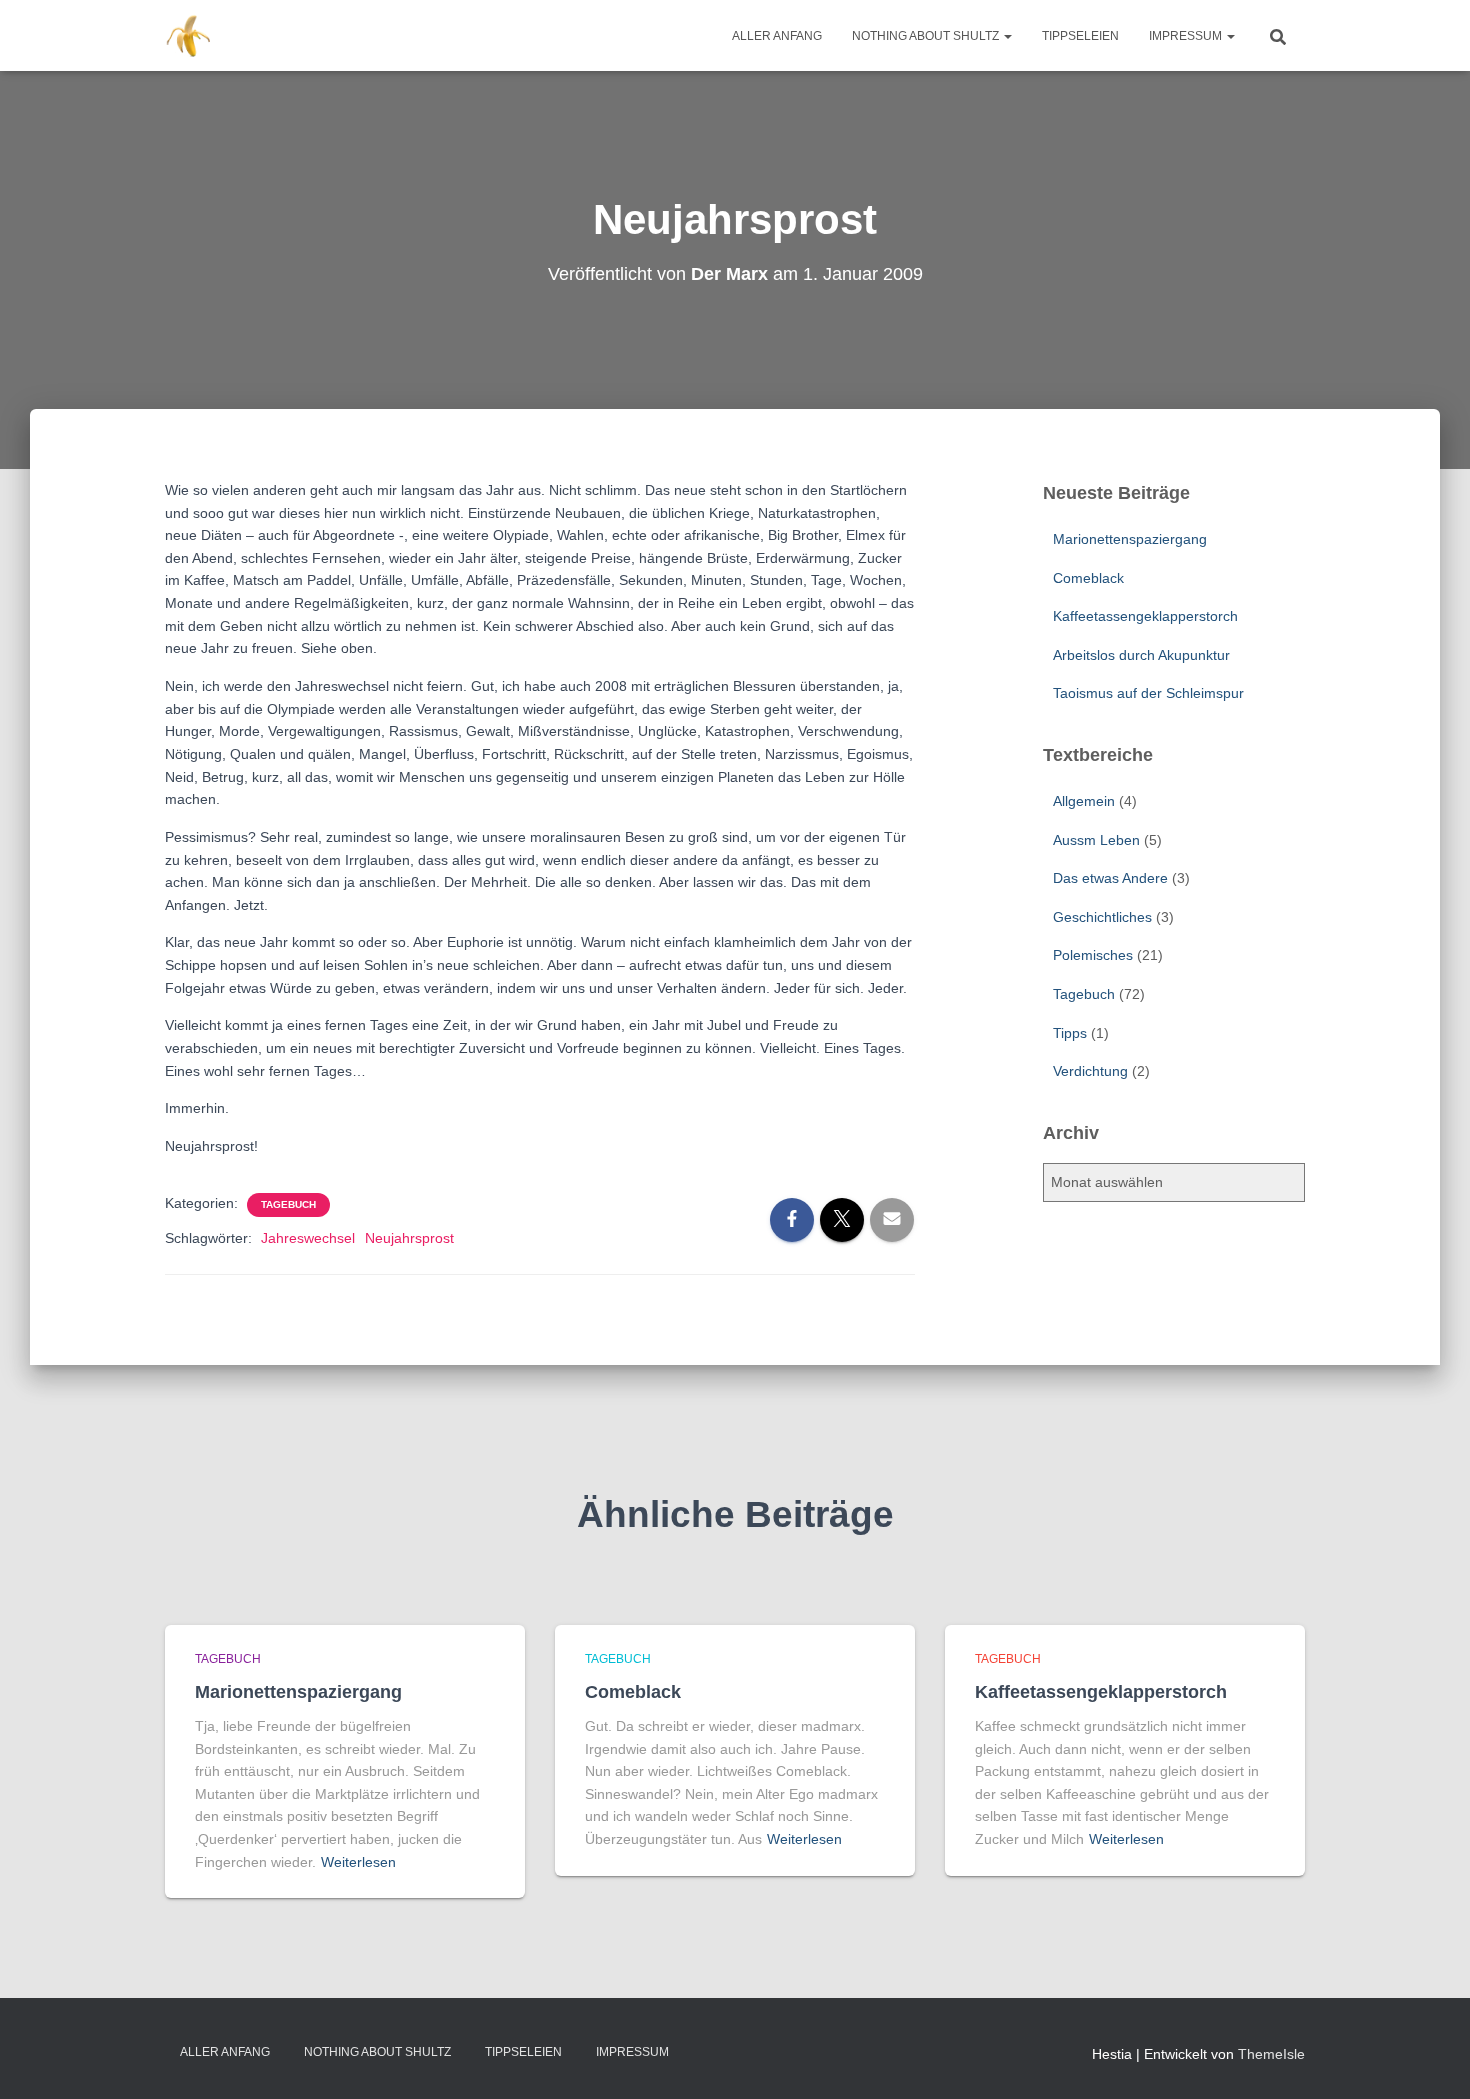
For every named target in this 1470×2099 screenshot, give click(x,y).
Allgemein (1084, 801)
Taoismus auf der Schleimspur (1148, 693)
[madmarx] (190, 36)
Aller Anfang (777, 36)
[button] (1007, 36)
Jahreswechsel (308, 1238)
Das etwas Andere (1110, 878)
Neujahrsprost (409, 1238)
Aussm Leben (1096, 840)
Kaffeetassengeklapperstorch (1145, 616)
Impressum (1187, 36)
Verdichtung (1090, 1071)
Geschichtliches (1102, 917)
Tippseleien (1080, 36)
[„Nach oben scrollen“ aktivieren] (1430, 2059)
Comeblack (1088, 578)
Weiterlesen (358, 1862)
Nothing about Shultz (927, 36)
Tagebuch (288, 1204)
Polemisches (1093, 955)
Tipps (1070, 1033)
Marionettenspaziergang (1130, 539)
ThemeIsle (1271, 2054)
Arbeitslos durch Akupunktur (1141, 655)
